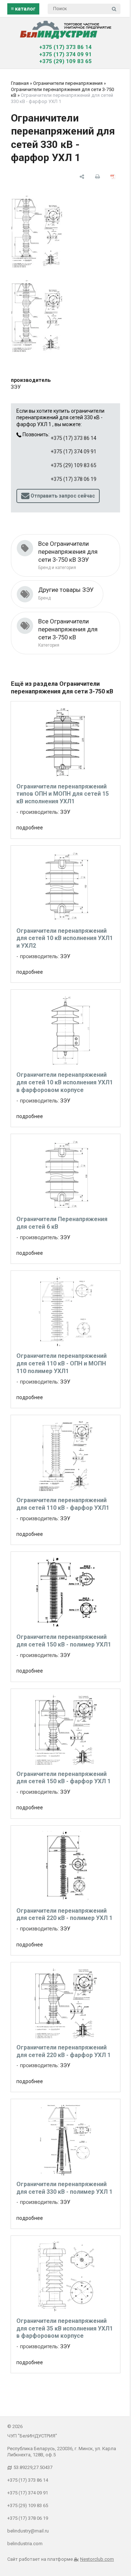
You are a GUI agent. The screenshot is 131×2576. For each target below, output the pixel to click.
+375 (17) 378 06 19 (74, 479)
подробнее (30, 828)
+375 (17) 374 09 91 (65, 54)
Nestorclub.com (97, 2559)
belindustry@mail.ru (28, 2531)
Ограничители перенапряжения (68, 83)
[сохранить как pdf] (113, 177)
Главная (20, 83)
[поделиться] (82, 177)
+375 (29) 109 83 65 (65, 61)
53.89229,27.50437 (33, 2467)
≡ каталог (23, 9)
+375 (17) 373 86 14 (65, 47)
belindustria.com (25, 2544)
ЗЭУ (16, 387)
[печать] (98, 177)
